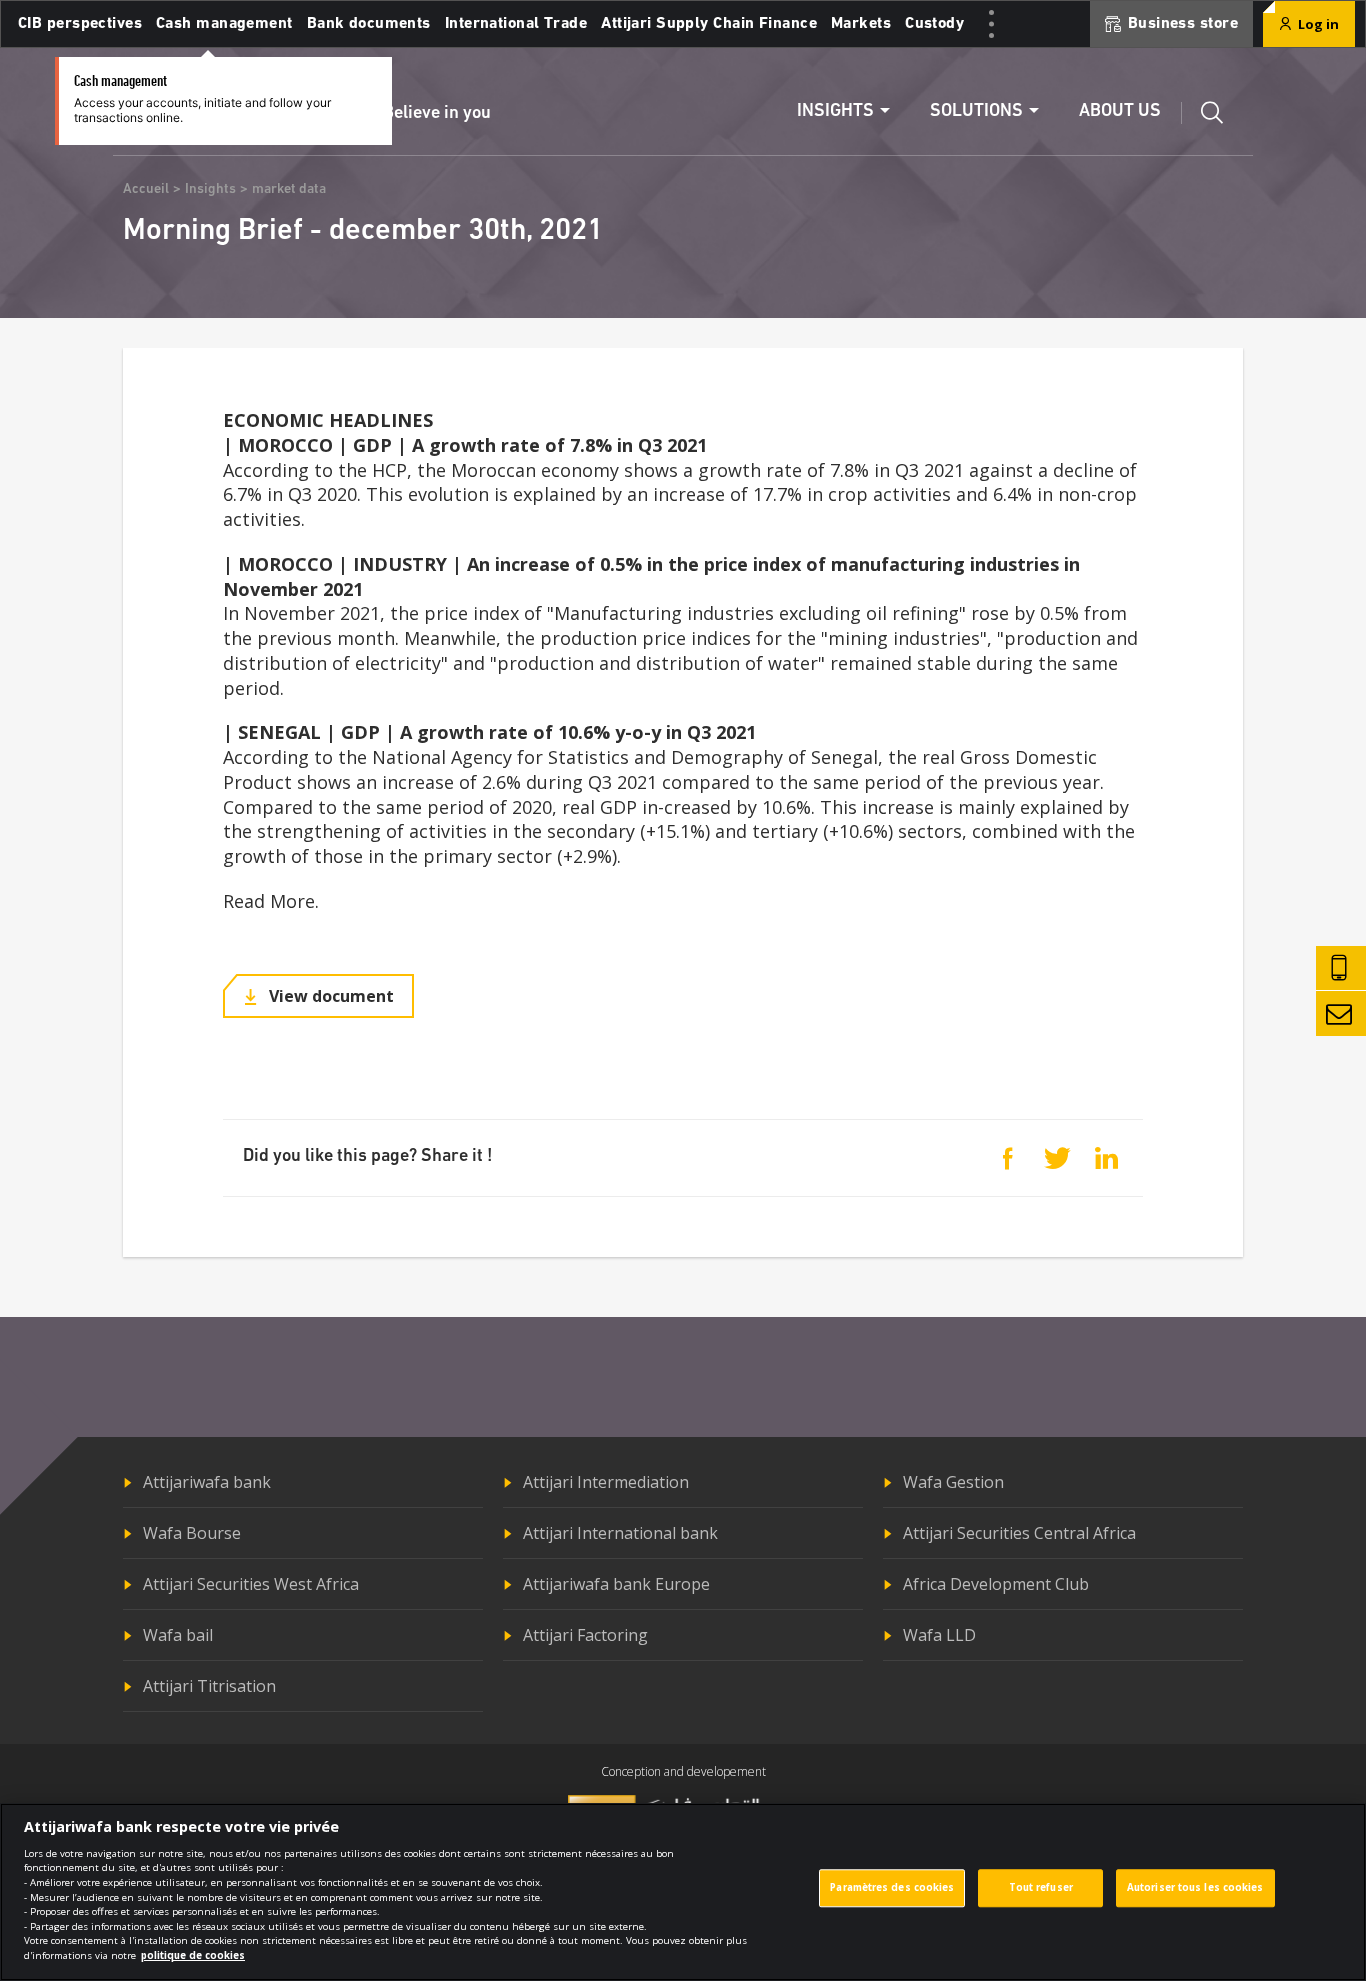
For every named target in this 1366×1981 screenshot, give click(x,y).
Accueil (146, 189)
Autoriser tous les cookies (1195, 1888)
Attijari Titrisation (209, 1686)
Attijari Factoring (585, 1635)
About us (1120, 112)
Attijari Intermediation (606, 1482)
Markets (861, 24)
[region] (683, 1892)
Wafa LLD (939, 1635)
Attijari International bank (620, 1533)
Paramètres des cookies (892, 1888)
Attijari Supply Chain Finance (709, 24)
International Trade (516, 24)
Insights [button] (835, 112)
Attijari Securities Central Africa (1019, 1533)
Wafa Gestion (953, 1482)
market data (289, 189)
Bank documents (369, 24)
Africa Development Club (996, 1584)
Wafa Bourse (192, 1533)
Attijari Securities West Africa (251, 1584)
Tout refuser (1041, 1888)
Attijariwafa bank (207, 1482)
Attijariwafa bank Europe (616, 1584)
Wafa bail (178, 1635)
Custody (934, 24)
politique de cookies (193, 1955)
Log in (1317, 24)
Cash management (224, 24)
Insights (210, 189)
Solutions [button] (976, 112)
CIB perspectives (80, 24)
